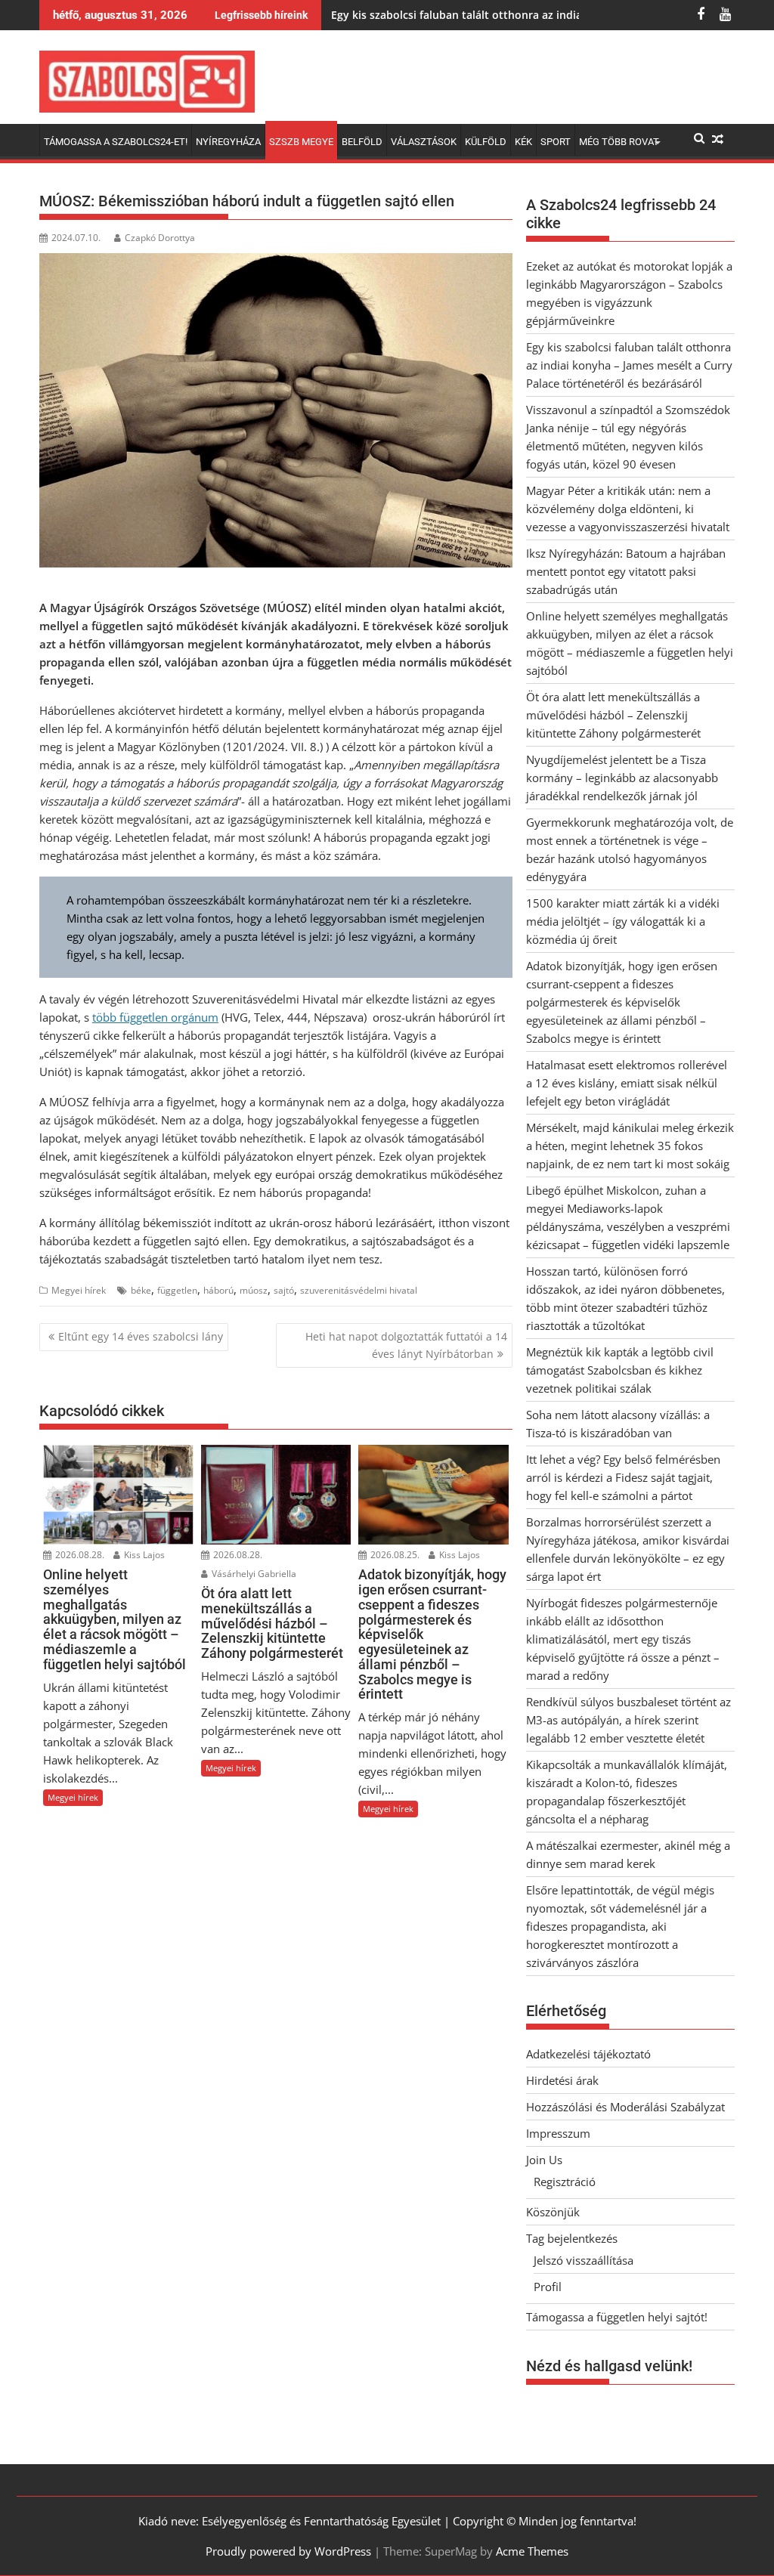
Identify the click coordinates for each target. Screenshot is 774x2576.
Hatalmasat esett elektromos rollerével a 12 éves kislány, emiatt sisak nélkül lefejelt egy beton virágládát (627, 1083)
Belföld (362, 142)
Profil (548, 2287)
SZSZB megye (301, 142)
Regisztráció (565, 2182)
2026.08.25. (394, 1555)
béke (141, 1290)
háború (218, 1290)
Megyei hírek (79, 1290)
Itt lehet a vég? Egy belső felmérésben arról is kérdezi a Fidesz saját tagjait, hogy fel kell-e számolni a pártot (623, 1477)
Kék (523, 142)
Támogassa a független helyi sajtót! (617, 2317)
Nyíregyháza (228, 142)
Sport (556, 142)
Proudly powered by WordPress (288, 2551)
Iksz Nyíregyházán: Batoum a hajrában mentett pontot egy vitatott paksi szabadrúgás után (626, 571)
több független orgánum (155, 1017)
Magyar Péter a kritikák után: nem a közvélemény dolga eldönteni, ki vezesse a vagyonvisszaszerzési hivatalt (628, 509)
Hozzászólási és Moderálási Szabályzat (625, 2107)
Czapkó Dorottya (160, 238)
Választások (424, 142)
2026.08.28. (79, 1555)
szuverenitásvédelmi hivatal (359, 1290)
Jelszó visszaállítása (584, 2260)
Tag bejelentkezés (572, 2238)
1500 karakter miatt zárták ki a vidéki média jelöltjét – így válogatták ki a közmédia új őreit (623, 921)
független (177, 1290)
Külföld (486, 142)
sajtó (284, 1290)
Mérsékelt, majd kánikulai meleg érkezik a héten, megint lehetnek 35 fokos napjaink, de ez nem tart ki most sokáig (630, 1146)
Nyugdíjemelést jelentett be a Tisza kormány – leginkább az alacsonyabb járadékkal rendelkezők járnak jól (622, 778)
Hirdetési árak (562, 2080)
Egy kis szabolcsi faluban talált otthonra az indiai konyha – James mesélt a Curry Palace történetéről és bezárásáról (629, 365)
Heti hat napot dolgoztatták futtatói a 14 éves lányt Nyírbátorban (406, 1345)
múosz (254, 1290)
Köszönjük (553, 2212)
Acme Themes (532, 2551)
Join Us (544, 2160)
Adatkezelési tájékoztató (588, 2054)
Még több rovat (619, 142)
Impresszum (558, 2133)
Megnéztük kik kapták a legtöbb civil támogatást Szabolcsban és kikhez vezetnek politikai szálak (620, 1370)
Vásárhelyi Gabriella (253, 1574)
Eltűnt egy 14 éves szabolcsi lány (141, 1336)
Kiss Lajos (143, 1555)
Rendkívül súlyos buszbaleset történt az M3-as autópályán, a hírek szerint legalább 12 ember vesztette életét (628, 1720)
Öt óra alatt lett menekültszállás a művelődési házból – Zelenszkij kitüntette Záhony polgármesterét (613, 715)
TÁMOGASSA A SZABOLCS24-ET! (116, 142)
